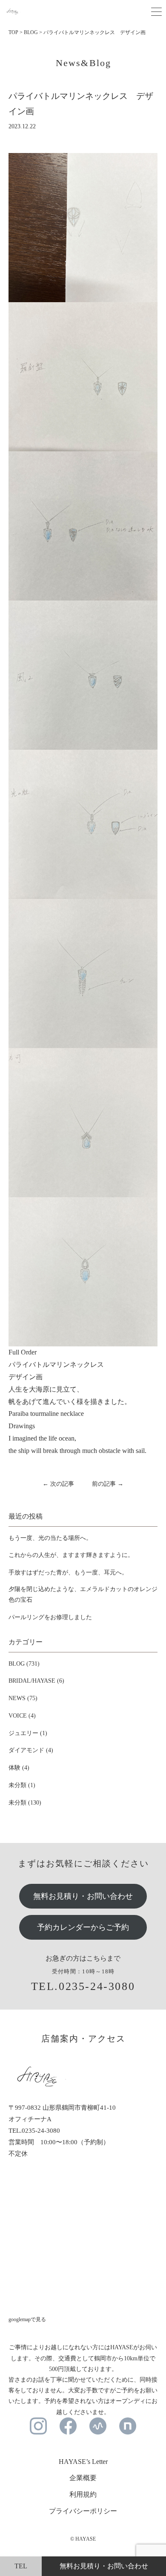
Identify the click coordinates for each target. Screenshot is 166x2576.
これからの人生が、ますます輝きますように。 (71, 1555)
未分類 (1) (22, 1785)
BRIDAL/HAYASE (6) (36, 1681)
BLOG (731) (24, 1664)
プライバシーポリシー (83, 2511)
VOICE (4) (22, 1716)
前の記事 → (108, 1484)
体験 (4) (19, 1768)
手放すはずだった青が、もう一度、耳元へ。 (68, 1572)
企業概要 (83, 2478)
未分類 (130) (25, 1803)
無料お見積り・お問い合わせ (83, 1896)
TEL (21, 2566)
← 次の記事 (58, 1484)
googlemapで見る (27, 2319)
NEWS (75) (23, 1698)
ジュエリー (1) (28, 1733)
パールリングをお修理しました (50, 1617)
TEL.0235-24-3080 (83, 1986)
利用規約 (83, 2494)
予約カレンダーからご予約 (83, 1927)
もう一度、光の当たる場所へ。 (50, 1538)
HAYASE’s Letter (83, 2462)
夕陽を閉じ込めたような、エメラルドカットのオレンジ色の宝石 (83, 1594)
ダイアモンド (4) (31, 1750)
